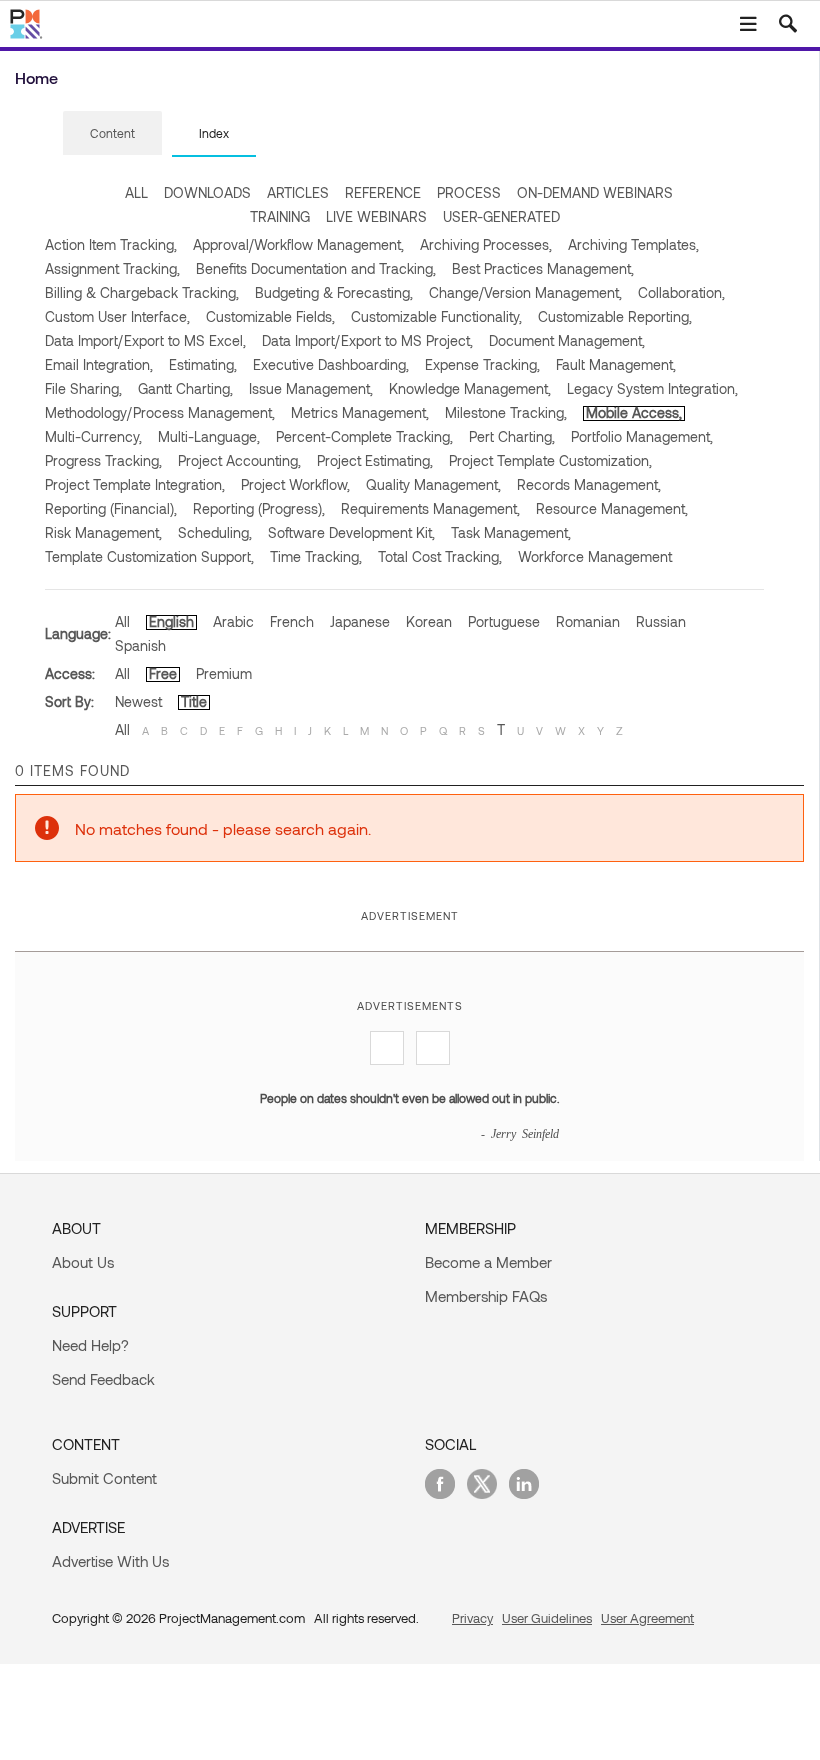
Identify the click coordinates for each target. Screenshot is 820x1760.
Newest (138, 701)
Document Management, (567, 340)
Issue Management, (311, 388)
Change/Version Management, (525, 292)
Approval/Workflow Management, (298, 244)
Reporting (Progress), (259, 508)
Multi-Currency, (93, 436)
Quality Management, (433, 484)
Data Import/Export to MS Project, (367, 340)
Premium (224, 673)
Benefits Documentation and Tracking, (316, 268)
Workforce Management (595, 556)
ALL (136, 192)
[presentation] (112, 133)
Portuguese (504, 621)
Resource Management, (612, 508)
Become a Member (488, 1262)
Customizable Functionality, (436, 316)
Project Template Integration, (135, 484)
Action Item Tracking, (111, 244)
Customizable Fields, (270, 316)
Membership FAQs (486, 1296)
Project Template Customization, (550, 460)
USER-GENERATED (501, 216)
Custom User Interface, (117, 316)
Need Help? (90, 1345)
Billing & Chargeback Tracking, (142, 292)
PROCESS (469, 192)
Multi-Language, (209, 436)
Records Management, (589, 484)
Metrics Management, (360, 412)
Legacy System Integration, (652, 388)
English (171, 621)
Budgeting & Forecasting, (334, 292)
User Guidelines (547, 1618)
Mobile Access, (634, 412)
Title (194, 701)
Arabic (233, 621)
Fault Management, (616, 364)
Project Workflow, (295, 484)
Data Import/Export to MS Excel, (145, 340)
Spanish (140, 645)
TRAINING (280, 216)
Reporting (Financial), (111, 508)
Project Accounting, (239, 460)
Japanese (360, 621)
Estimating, (203, 364)
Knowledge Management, (470, 388)
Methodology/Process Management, (160, 412)
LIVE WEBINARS (376, 216)
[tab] (112, 134)
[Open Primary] (748, 24)
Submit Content (104, 1478)
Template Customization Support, (149, 556)
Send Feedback (103, 1379)
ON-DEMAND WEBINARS (595, 192)
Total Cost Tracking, (440, 556)
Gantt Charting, (185, 388)
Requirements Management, (430, 508)
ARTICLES (298, 192)
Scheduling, (215, 532)
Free (163, 673)
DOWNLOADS (207, 192)
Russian (661, 621)
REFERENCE (383, 192)
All (122, 621)
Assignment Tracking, (112, 268)
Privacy (472, 1618)
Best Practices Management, (543, 268)
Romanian (588, 621)
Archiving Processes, (486, 244)
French (292, 621)
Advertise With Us (110, 1561)
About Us (83, 1262)
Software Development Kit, (351, 532)
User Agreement (647, 1618)
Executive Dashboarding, (331, 364)
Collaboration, (681, 292)
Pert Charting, (512, 436)
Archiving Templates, (633, 244)
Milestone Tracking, (506, 412)
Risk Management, (103, 532)
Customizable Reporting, (615, 316)
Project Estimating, (375, 460)
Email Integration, (99, 364)
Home (36, 77)
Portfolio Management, (642, 436)
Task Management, (511, 532)
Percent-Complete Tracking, (364, 436)
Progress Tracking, (103, 460)
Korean (429, 621)
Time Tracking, (316, 556)
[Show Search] (788, 24)
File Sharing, (83, 388)
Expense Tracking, (482, 364)
